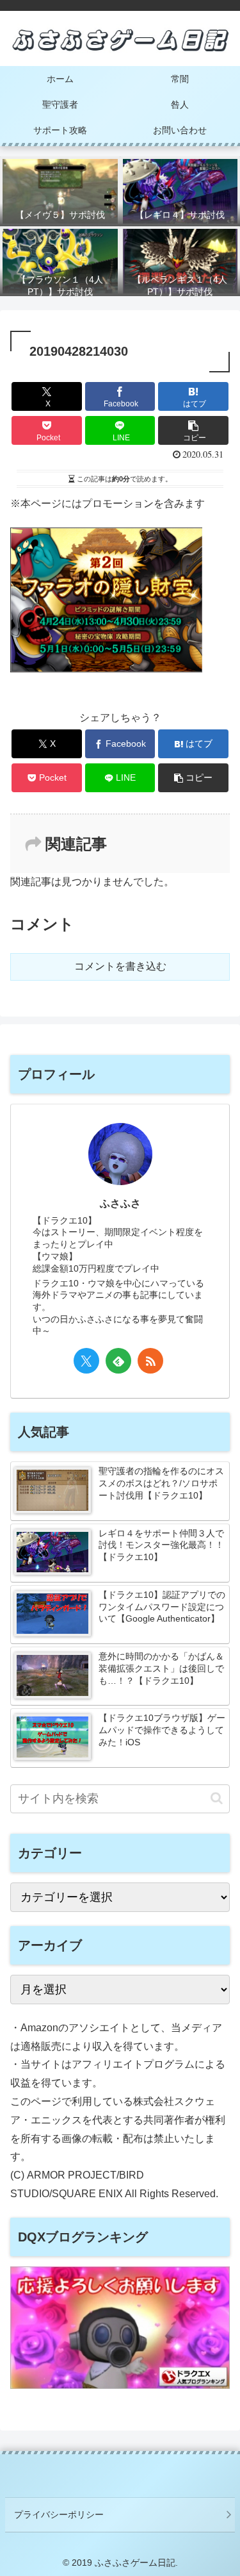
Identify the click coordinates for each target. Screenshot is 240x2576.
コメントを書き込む (120, 966)
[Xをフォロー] (86, 1361)
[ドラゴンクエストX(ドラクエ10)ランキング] (120, 2385)
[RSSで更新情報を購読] (150, 1361)
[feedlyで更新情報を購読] (118, 1361)
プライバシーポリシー (59, 2514)
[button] (193, 430)
